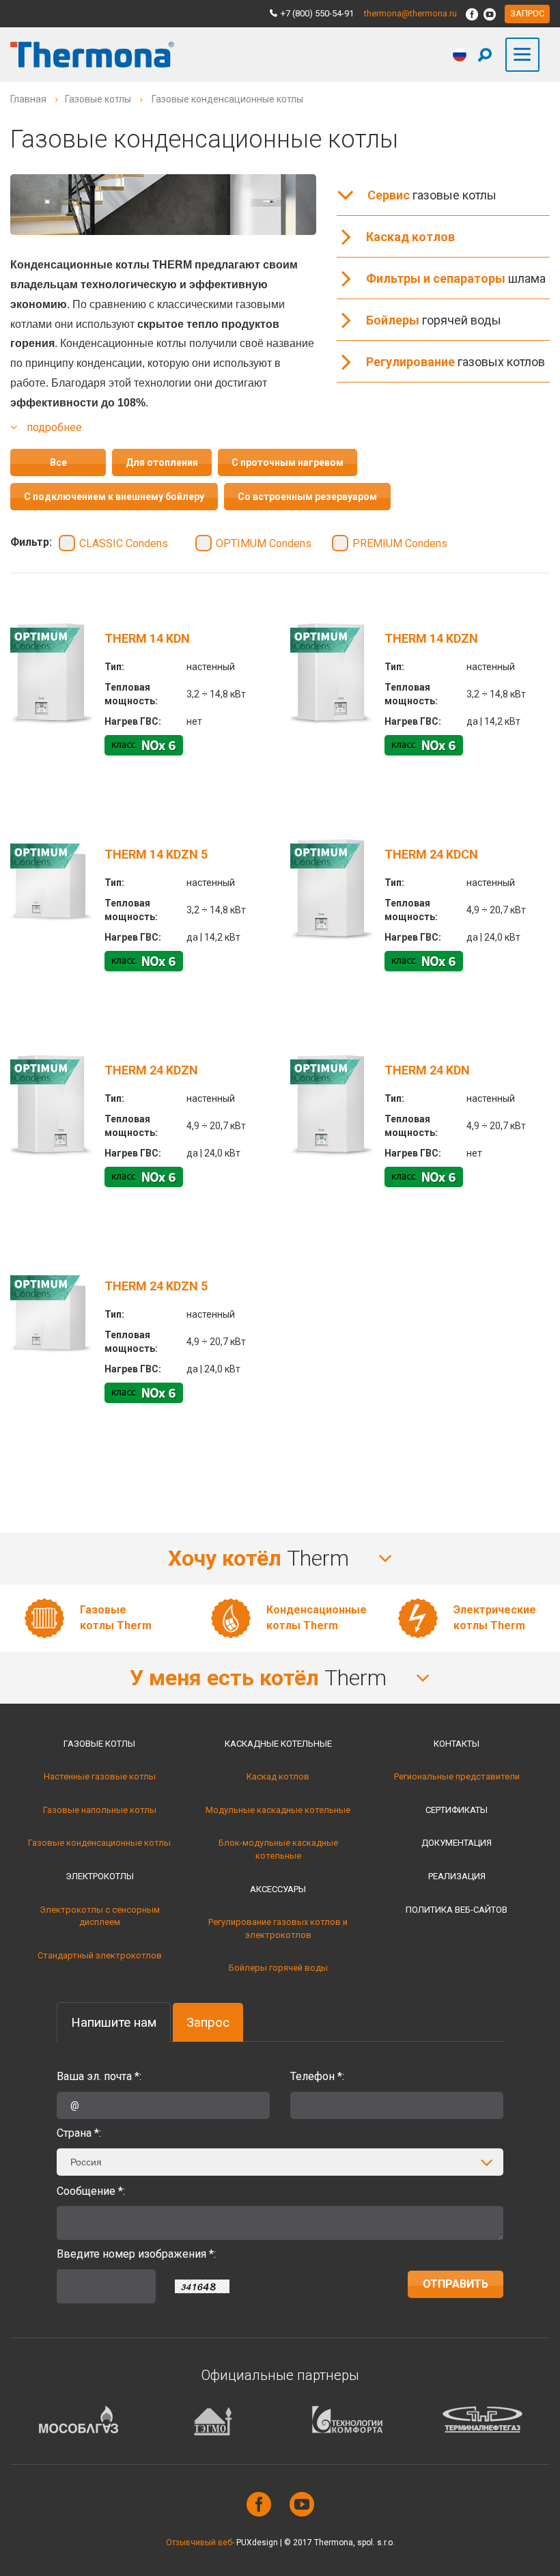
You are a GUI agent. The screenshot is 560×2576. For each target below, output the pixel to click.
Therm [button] (261, 1558)
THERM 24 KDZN (151, 1070)
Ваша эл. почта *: (99, 2076)
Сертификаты (457, 1810)
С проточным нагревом (288, 462)
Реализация (457, 1876)
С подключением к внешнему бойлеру (114, 497)
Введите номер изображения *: (136, 2254)
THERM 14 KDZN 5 (156, 854)
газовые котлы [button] (432, 195)
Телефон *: (317, 2076)
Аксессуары (278, 1889)
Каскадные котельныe (278, 1744)
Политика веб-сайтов (457, 1910)
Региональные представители (457, 1776)
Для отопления (162, 462)
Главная (28, 99)
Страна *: (79, 2133)
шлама (456, 278)
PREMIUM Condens (400, 543)
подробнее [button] (53, 427)
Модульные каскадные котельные (278, 1810)
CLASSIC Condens (124, 543)
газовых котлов (456, 362)
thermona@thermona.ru (410, 13)
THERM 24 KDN (427, 1070)
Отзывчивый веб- (200, 2543)
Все (58, 462)
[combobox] (280, 2162)
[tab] (280, 1559)
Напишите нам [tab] (114, 2022)
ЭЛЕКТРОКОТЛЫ (100, 1876)
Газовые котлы (98, 99)
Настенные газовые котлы (100, 1776)
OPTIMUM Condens (264, 543)
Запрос (527, 13)
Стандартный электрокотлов (100, 1955)
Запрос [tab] (208, 2022)
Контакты (457, 1744)
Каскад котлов (278, 1776)
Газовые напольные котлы (100, 1810)
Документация (457, 1843)
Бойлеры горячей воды (278, 1968)
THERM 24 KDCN (431, 854)
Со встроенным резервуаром (307, 497)
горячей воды (434, 320)
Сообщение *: (91, 2191)
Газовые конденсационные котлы (99, 1843)
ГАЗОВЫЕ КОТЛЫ (99, 1744)
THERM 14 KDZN (431, 638)
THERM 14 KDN (147, 638)
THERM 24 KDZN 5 (156, 1286)
